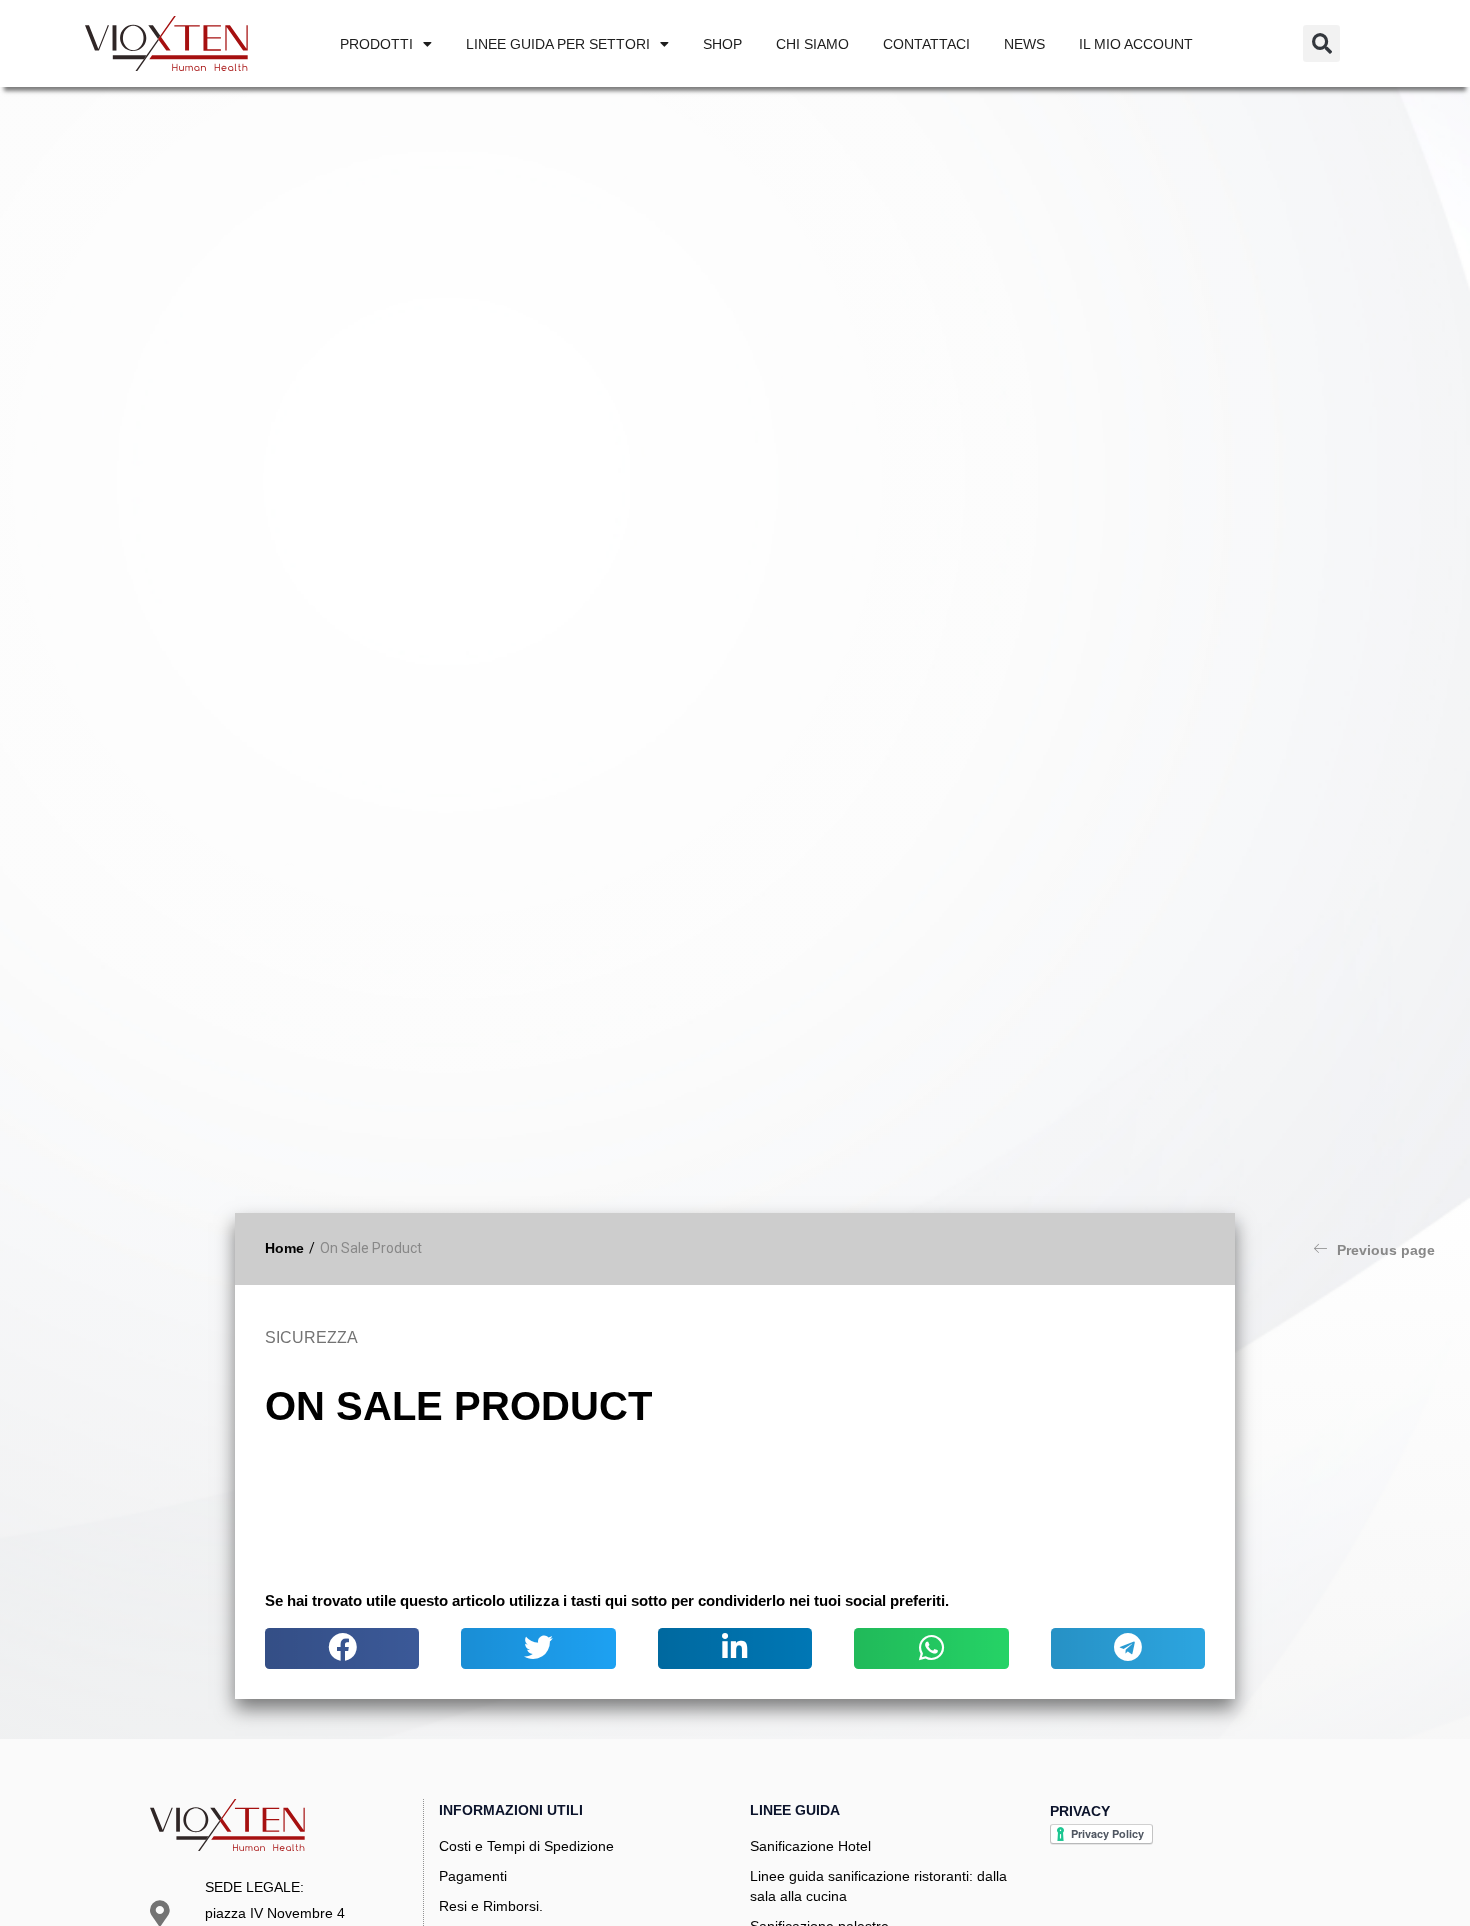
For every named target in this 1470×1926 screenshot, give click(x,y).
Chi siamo (812, 44)
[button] (1321, 43)
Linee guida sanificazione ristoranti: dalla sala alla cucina (878, 1886)
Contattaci (926, 44)
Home (284, 1248)
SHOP (722, 44)
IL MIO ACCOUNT (1136, 44)
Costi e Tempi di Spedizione (526, 1846)
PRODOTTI (376, 44)
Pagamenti (473, 1876)
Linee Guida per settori (558, 44)
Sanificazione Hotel (810, 1846)
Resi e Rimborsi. (491, 1906)
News (1024, 44)
